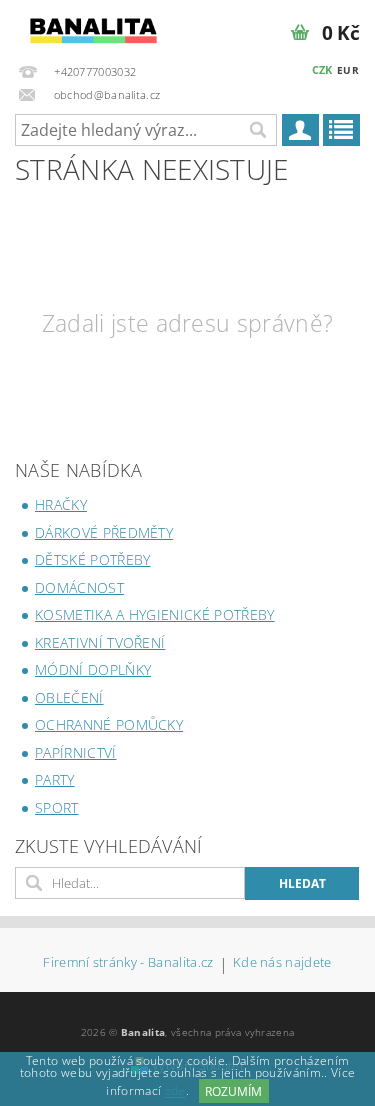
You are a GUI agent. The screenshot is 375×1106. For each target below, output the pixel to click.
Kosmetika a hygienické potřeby (155, 614)
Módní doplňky (93, 669)
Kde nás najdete (282, 963)
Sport (57, 807)
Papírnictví (76, 752)
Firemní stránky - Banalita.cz (128, 963)
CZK (322, 69)
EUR (348, 70)
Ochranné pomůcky (109, 724)
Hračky (61, 504)
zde (175, 1091)
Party (55, 779)
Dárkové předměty (104, 532)
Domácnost (79, 587)
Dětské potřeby (92, 559)
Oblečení (69, 697)
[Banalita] (94, 26)
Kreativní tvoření (100, 642)
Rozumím (233, 1091)
